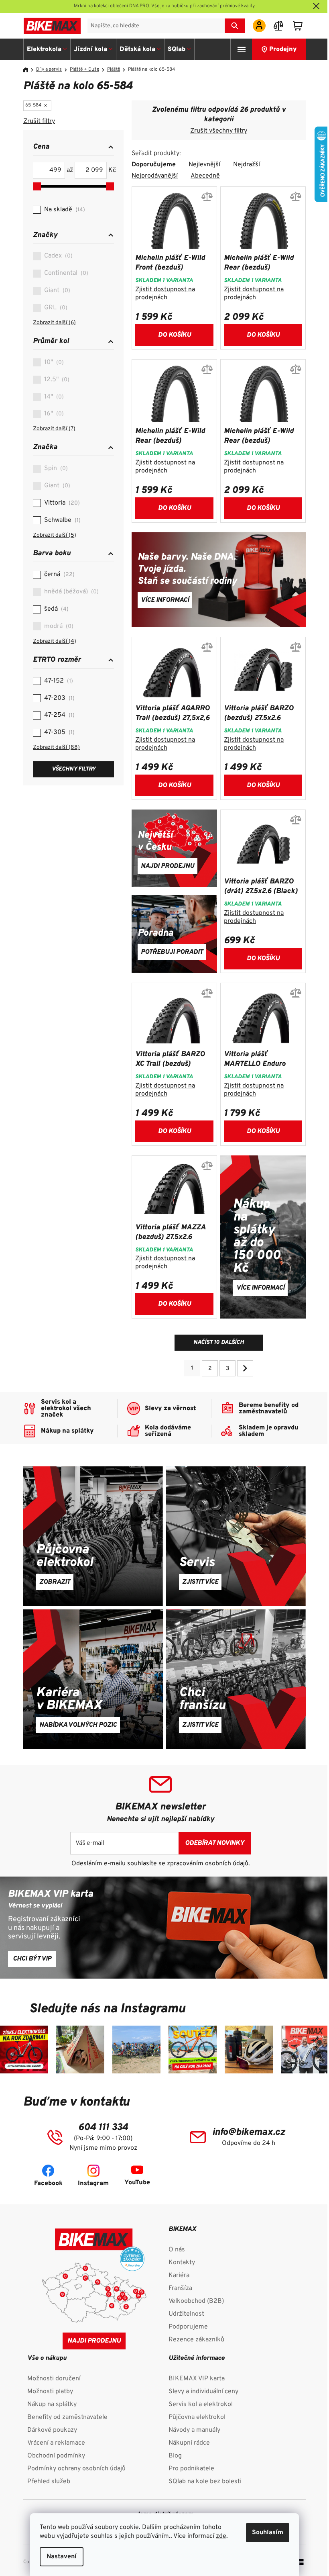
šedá (55, 609)
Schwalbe (61, 520)
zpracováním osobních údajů (208, 1864)
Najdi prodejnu (94, 2341)
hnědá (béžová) (70, 592)
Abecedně (205, 176)
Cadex (57, 256)
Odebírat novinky (215, 1843)
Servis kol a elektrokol (201, 2404)
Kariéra (179, 2275)
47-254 (58, 715)
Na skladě (64, 210)
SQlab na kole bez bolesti (205, 2482)
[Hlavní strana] (28, 70)
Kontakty (182, 2263)
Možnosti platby (50, 2392)
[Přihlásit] (259, 26)
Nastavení (62, 2557)
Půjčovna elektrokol (197, 2417)
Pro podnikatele (191, 2469)
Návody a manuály (194, 2430)
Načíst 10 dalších (219, 1342)
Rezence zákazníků (196, 2340)
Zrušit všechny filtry (219, 131)
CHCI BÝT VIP (32, 1959)
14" (53, 397)
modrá (58, 626)
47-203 (58, 698)
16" (53, 414)
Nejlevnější (204, 165)
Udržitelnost (186, 2314)
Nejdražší (247, 165)
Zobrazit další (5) (55, 535)
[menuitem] (47, 49)
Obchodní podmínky (56, 2456)
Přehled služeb (49, 2482)
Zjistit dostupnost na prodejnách (165, 294)
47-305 (58, 732)
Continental (65, 273)
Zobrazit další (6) (54, 323)
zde (221, 2536)
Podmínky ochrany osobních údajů (76, 2469)
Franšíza (180, 2288)
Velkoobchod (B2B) (196, 2301)
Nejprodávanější (155, 176)
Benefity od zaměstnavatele (67, 2417)
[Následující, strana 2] (245, 1368)
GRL (55, 308)
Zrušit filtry (39, 121)
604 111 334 (103, 2128)
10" (53, 362)
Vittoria (61, 503)
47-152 (58, 681)
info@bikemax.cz (249, 2132)
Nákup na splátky (52, 2404)
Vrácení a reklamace (56, 2443)
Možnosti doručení (54, 2379)
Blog (175, 2456)
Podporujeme (188, 2327)
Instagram (93, 2183)
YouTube (137, 2183)
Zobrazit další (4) (55, 641)
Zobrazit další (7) (54, 429)
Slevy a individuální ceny (203, 2392)
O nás (177, 2250)
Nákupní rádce (189, 2443)
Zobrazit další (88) (56, 747)
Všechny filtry (74, 769)
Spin (55, 468)
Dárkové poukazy (52, 2430)
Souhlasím (268, 2533)
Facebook (48, 2183)
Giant (56, 290)
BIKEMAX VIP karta (197, 2379)
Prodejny (283, 49)
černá (58, 574)
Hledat (235, 26)
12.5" (56, 380)
